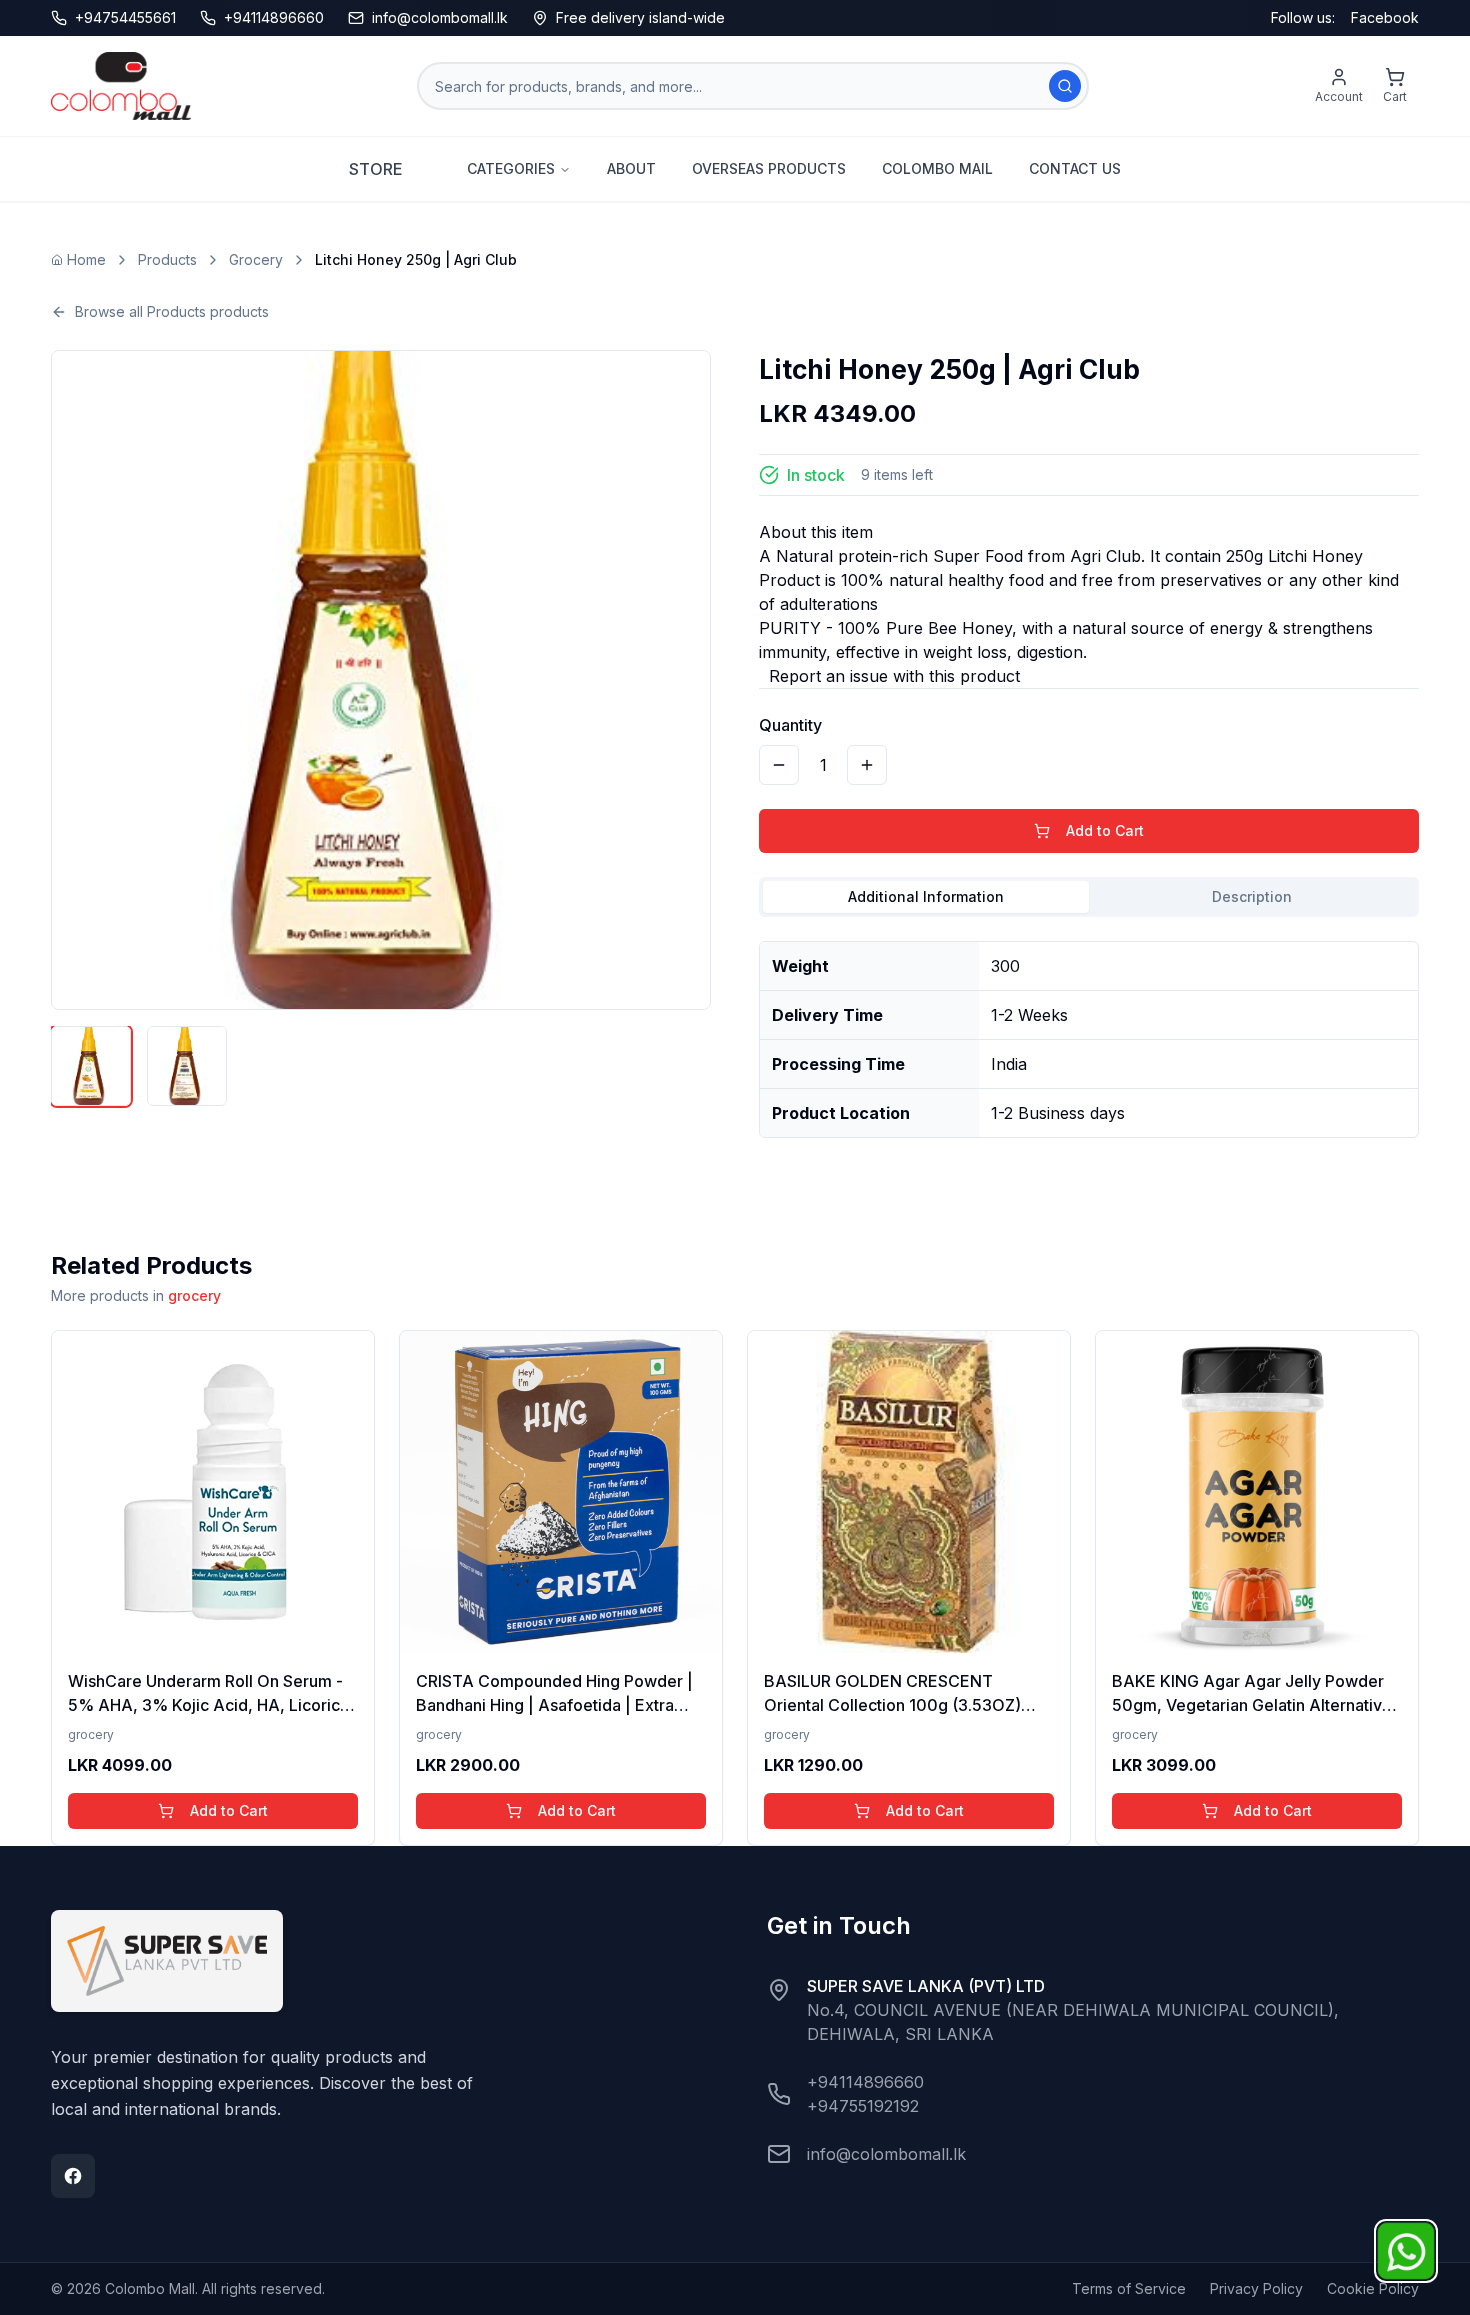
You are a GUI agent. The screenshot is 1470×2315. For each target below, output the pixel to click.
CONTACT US (1075, 168)
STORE (376, 169)
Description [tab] (1252, 896)
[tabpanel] (1089, 1031)
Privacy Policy (1256, 2288)
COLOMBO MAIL (937, 168)
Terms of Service (1129, 2288)
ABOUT (631, 168)
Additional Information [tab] (926, 896)
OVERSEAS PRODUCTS (769, 168)
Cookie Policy (1373, 2288)
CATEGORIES (511, 168)
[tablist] (1089, 897)
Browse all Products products (172, 311)
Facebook (1385, 17)
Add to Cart (1105, 830)
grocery (194, 1295)
